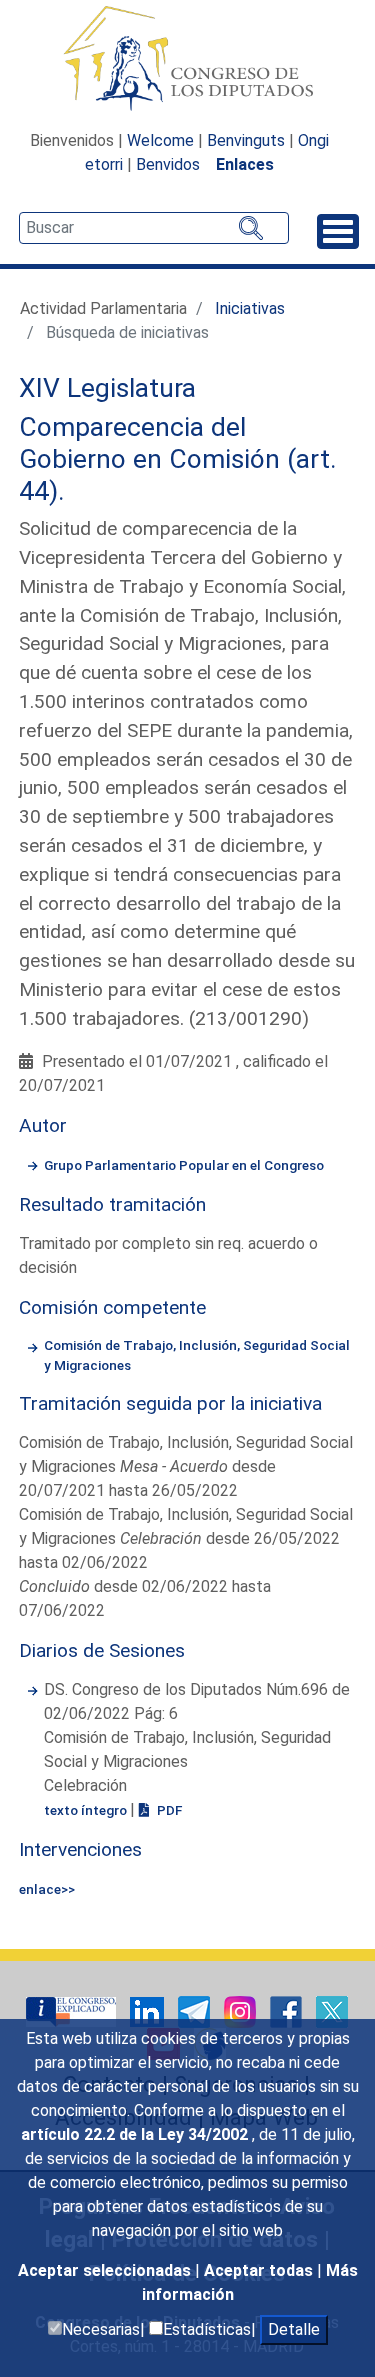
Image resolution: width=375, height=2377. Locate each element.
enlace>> (47, 1889)
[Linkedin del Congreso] (149, 2010)
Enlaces (245, 164)
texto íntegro (87, 1810)
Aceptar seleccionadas (106, 2270)
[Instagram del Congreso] (242, 2010)
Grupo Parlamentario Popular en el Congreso (184, 1165)
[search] (154, 228)
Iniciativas (250, 308)
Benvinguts (246, 140)
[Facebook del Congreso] (288, 2010)
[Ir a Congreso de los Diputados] (188, 58)
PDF (168, 1810)
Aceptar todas (260, 2270)
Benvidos (168, 164)
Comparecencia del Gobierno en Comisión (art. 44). (178, 458)
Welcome (160, 140)
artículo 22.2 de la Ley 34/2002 (136, 2134)
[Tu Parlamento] (73, 2010)
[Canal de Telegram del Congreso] (196, 2010)
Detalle (294, 2329)
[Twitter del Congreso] (332, 2010)
